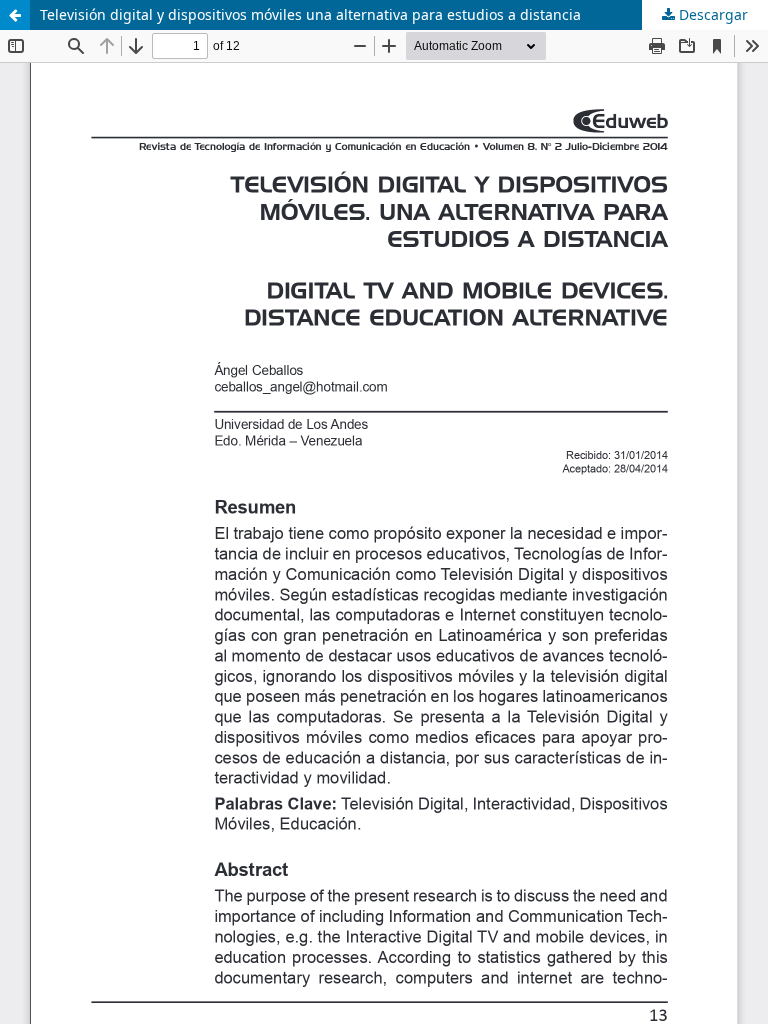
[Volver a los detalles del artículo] (15, 15)
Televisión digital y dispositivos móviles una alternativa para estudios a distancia (310, 14)
